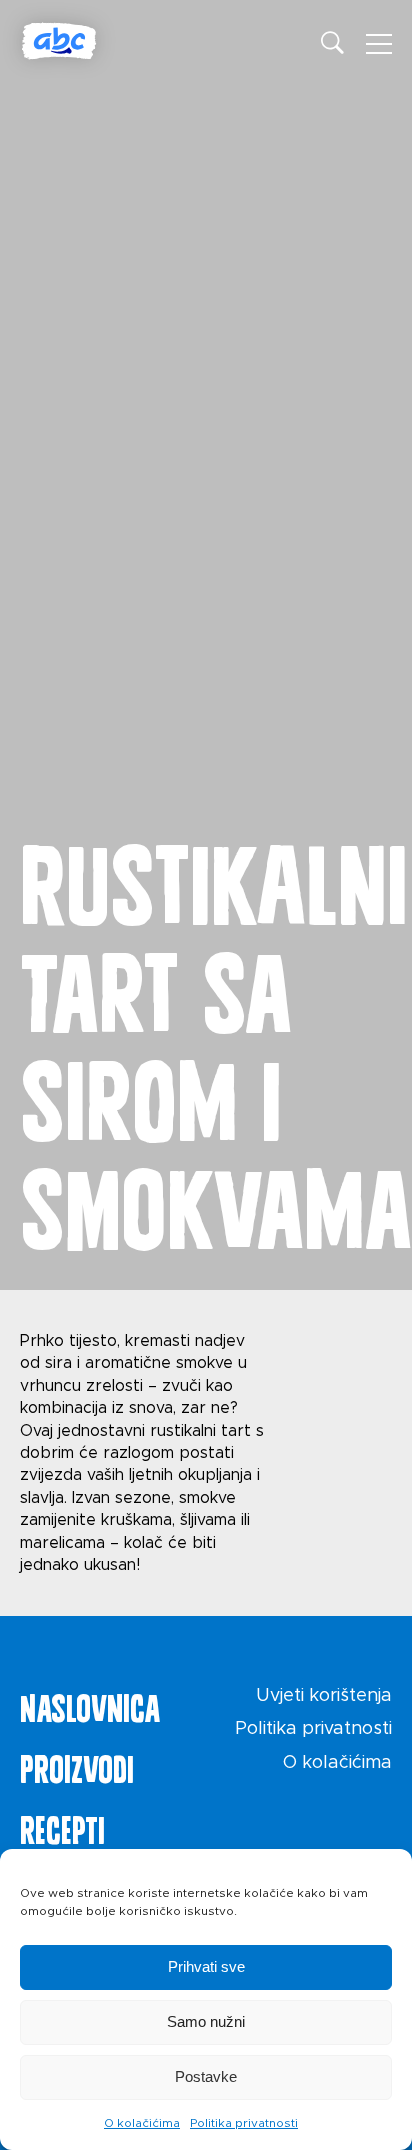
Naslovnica (90, 1704)
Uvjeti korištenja (324, 1696)
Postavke (206, 2076)
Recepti (62, 1826)
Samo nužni (206, 2021)
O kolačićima (142, 2123)
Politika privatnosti (244, 2123)
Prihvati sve (206, 1966)
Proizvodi (77, 1765)
